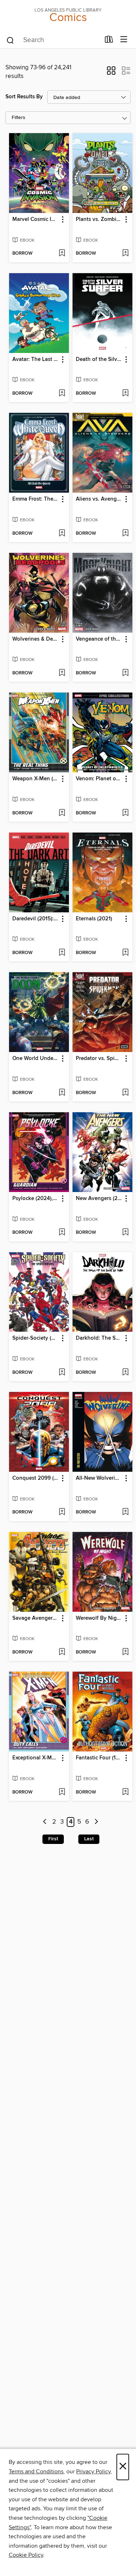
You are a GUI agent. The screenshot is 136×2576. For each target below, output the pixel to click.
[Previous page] (45, 1822)
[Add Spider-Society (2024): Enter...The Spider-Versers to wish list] (62, 1373)
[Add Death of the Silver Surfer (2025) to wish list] (125, 394)
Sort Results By (24, 97)
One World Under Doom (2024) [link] (36, 1059)
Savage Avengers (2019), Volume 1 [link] (36, 1618)
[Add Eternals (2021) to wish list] (125, 953)
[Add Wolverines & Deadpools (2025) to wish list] (62, 673)
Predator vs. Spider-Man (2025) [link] (99, 1059)
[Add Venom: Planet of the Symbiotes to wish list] (125, 813)
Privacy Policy (93, 2472)
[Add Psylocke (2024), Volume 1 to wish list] (62, 1233)
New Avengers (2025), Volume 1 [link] (99, 1199)
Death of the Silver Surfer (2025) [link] (99, 360)
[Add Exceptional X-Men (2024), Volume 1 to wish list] (62, 1792)
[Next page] (96, 1822)
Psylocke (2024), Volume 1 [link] (36, 1199)
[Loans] (109, 41)
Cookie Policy (26, 2555)
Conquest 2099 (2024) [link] (36, 1478)
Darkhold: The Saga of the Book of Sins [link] (99, 1338)
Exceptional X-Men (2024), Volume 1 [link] (36, 1758)
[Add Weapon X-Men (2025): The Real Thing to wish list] (62, 813)
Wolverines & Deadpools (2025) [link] (36, 639)
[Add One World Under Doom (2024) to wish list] (62, 1093)
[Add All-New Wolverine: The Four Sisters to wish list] (125, 1512)
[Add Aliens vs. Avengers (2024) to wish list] (125, 534)
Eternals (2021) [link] (94, 919)
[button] (111, 73)
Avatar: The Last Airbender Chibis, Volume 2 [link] (36, 360)
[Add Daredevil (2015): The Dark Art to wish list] (62, 953)
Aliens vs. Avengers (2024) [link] (99, 499)
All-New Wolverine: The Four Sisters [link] (99, 1478)
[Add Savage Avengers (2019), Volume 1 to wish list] (62, 1652)
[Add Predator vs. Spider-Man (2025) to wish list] (125, 1093)
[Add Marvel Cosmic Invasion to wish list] (62, 254)
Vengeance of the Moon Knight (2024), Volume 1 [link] (99, 639)
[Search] (10, 40)
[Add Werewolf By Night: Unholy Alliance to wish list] (125, 1652)
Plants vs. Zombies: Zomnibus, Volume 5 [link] (99, 219)
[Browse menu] (124, 40)
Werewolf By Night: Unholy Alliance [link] (99, 1618)
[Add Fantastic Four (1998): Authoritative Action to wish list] (125, 1792)
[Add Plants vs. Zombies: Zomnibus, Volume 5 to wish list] (125, 254)
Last (89, 1839)
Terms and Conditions (36, 2472)
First (53, 1839)
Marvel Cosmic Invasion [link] (36, 219)
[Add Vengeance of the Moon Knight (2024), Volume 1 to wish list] (125, 673)
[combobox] (53, 40)
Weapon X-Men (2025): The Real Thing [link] (36, 779)
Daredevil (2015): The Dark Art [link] (36, 919)
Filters (18, 118)
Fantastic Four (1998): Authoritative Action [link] (99, 1758)
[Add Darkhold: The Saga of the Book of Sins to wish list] (125, 1373)
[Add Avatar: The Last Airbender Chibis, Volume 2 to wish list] (62, 394)
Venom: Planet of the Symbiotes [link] (99, 779)
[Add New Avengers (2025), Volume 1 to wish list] (125, 1233)
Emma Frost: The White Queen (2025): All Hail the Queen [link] (36, 499)
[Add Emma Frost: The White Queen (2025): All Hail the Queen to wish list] (62, 534)
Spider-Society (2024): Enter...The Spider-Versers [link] (36, 1338)
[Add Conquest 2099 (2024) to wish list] (62, 1512)
